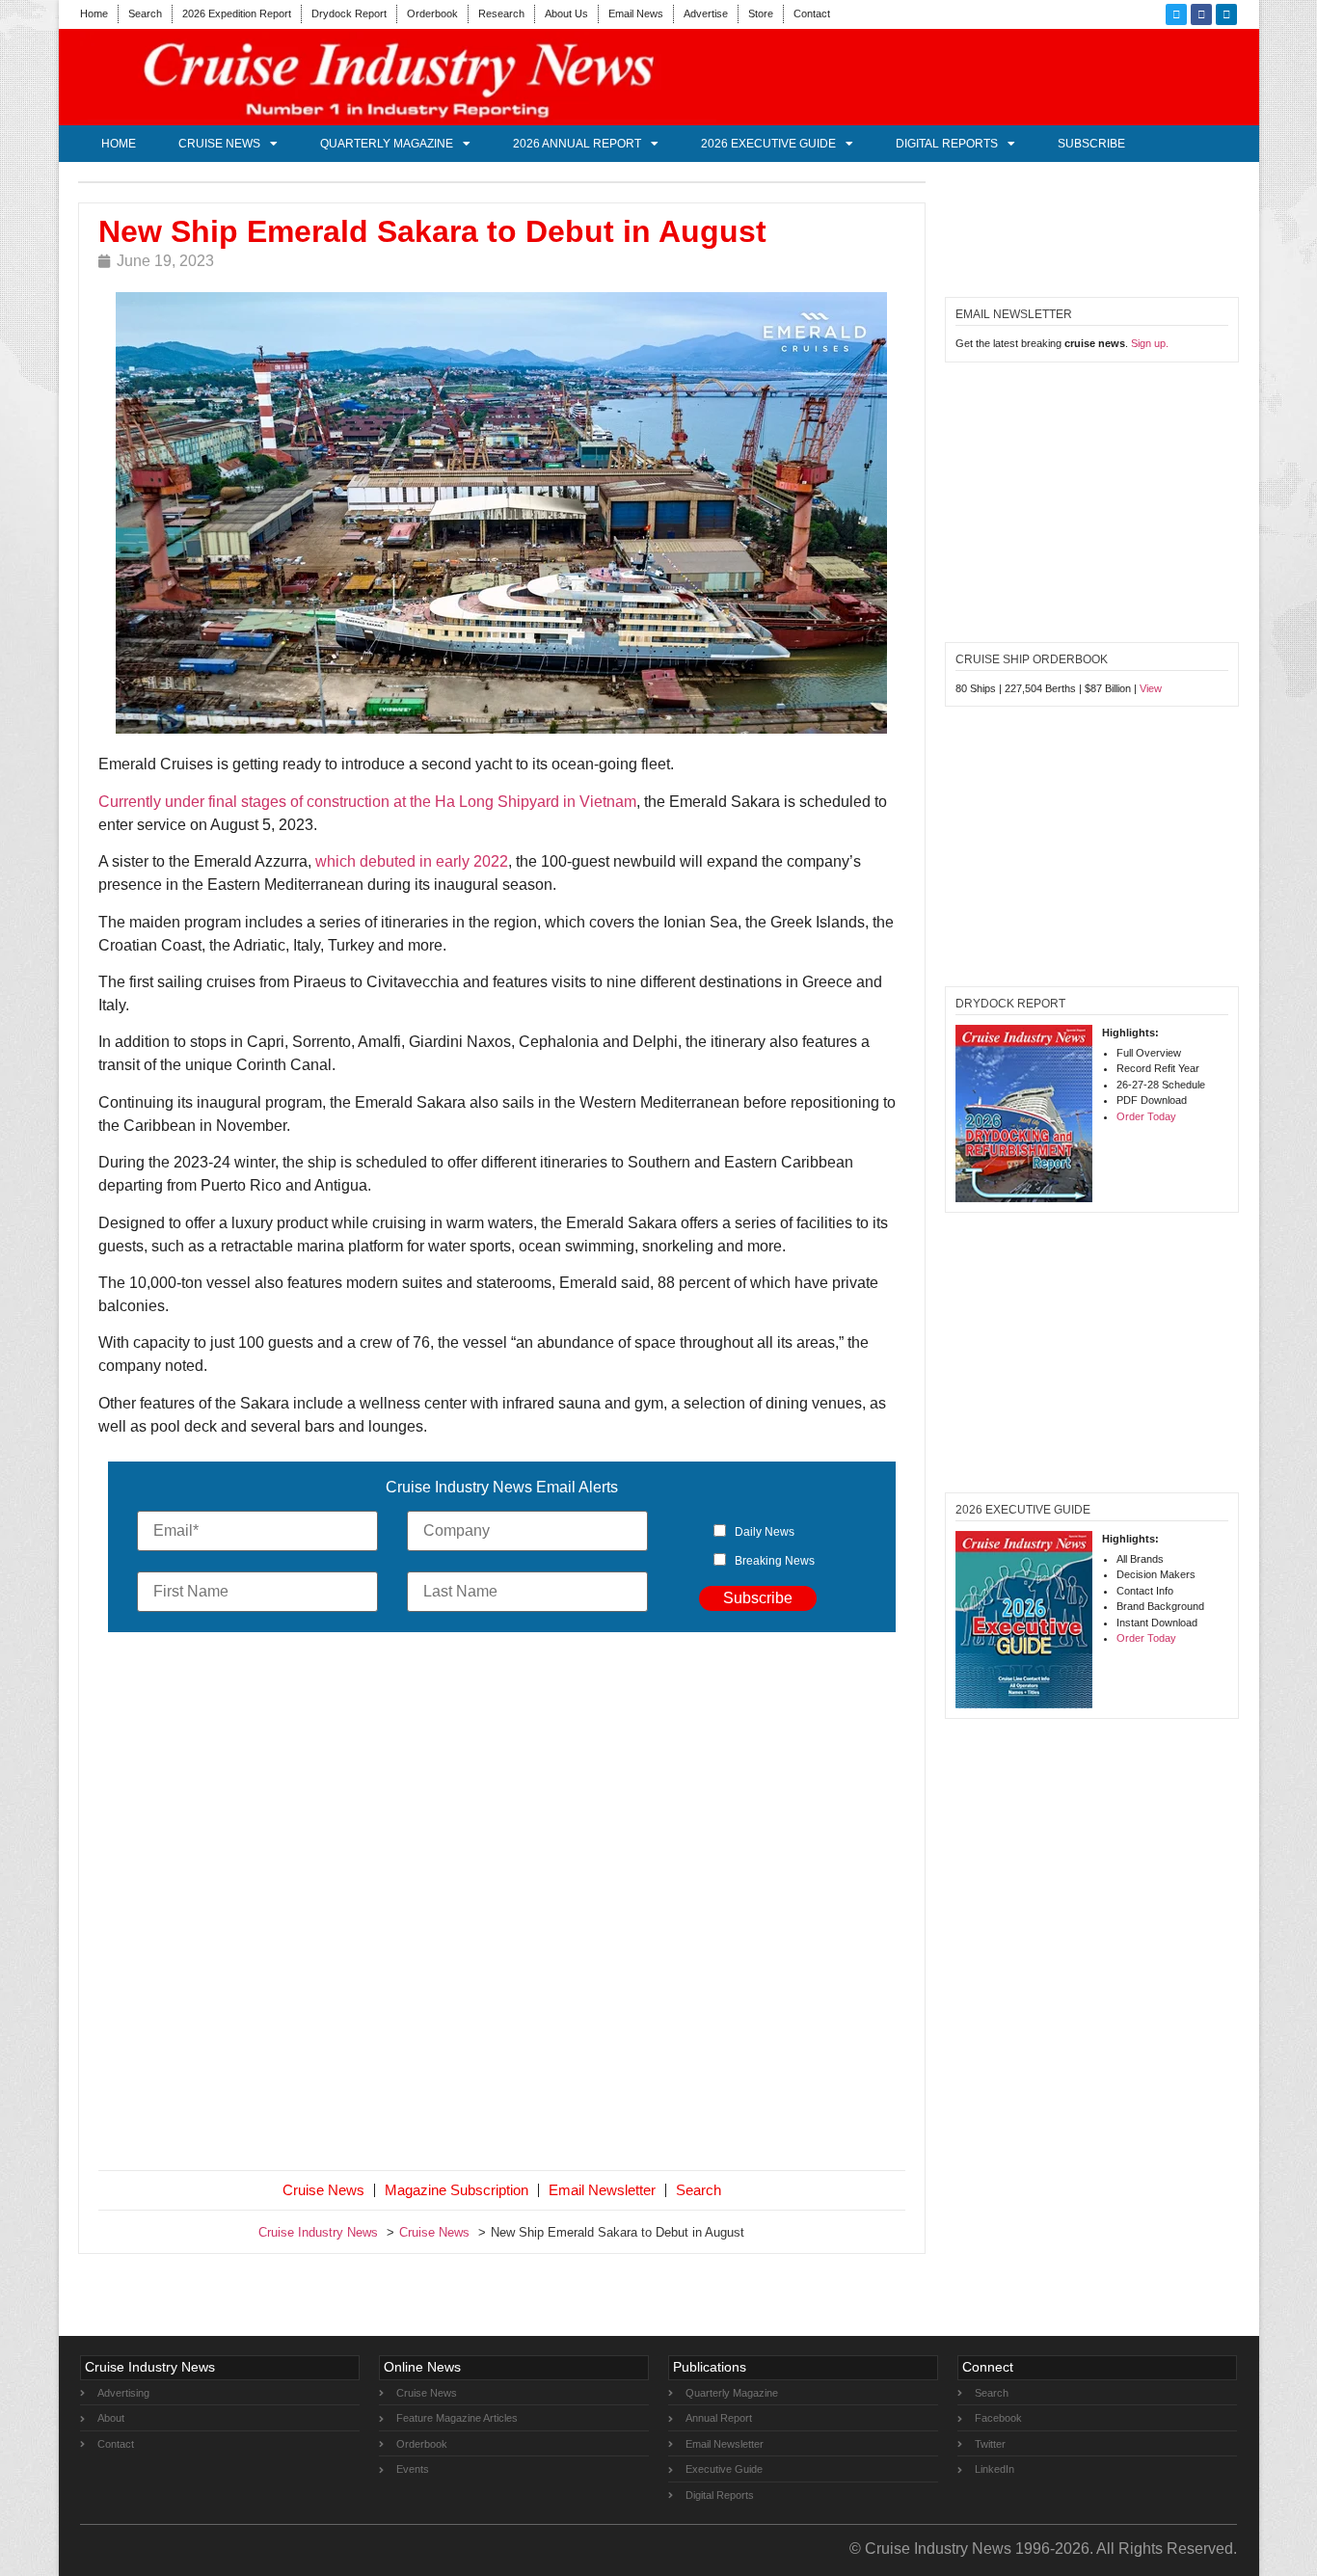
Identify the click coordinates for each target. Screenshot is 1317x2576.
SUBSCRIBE (1091, 144)
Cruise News (219, 144)
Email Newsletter (602, 2190)
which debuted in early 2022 (412, 861)
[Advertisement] (502, 1905)
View (1151, 688)
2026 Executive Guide (768, 144)
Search (145, 13)
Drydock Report (349, 13)
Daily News (765, 1532)
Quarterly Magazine (387, 144)
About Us (566, 13)
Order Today (1146, 1116)
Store (761, 13)
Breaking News (775, 1561)
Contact (812, 13)
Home (94, 13)
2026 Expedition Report (237, 13)
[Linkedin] (1226, 14)
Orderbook (432, 13)
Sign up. (1150, 343)
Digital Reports (947, 144)
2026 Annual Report (577, 144)
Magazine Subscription (457, 2190)
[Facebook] (1201, 14)
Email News (636, 13)
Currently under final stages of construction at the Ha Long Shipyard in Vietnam (367, 802)
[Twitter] (1176, 14)
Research (501, 13)
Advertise (706, 13)
